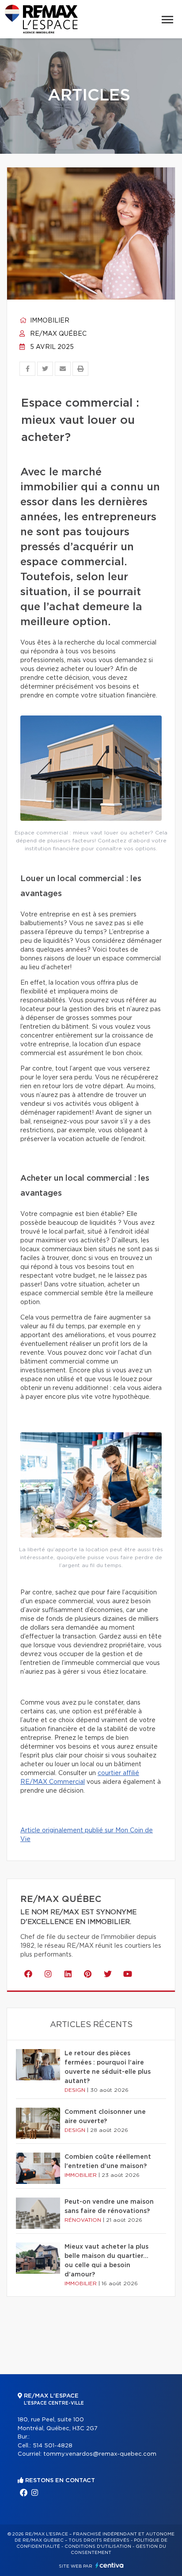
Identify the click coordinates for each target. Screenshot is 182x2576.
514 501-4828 (53, 2446)
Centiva (110, 2565)
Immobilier (49, 321)
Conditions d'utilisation (98, 2546)
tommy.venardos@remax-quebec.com (100, 2454)
